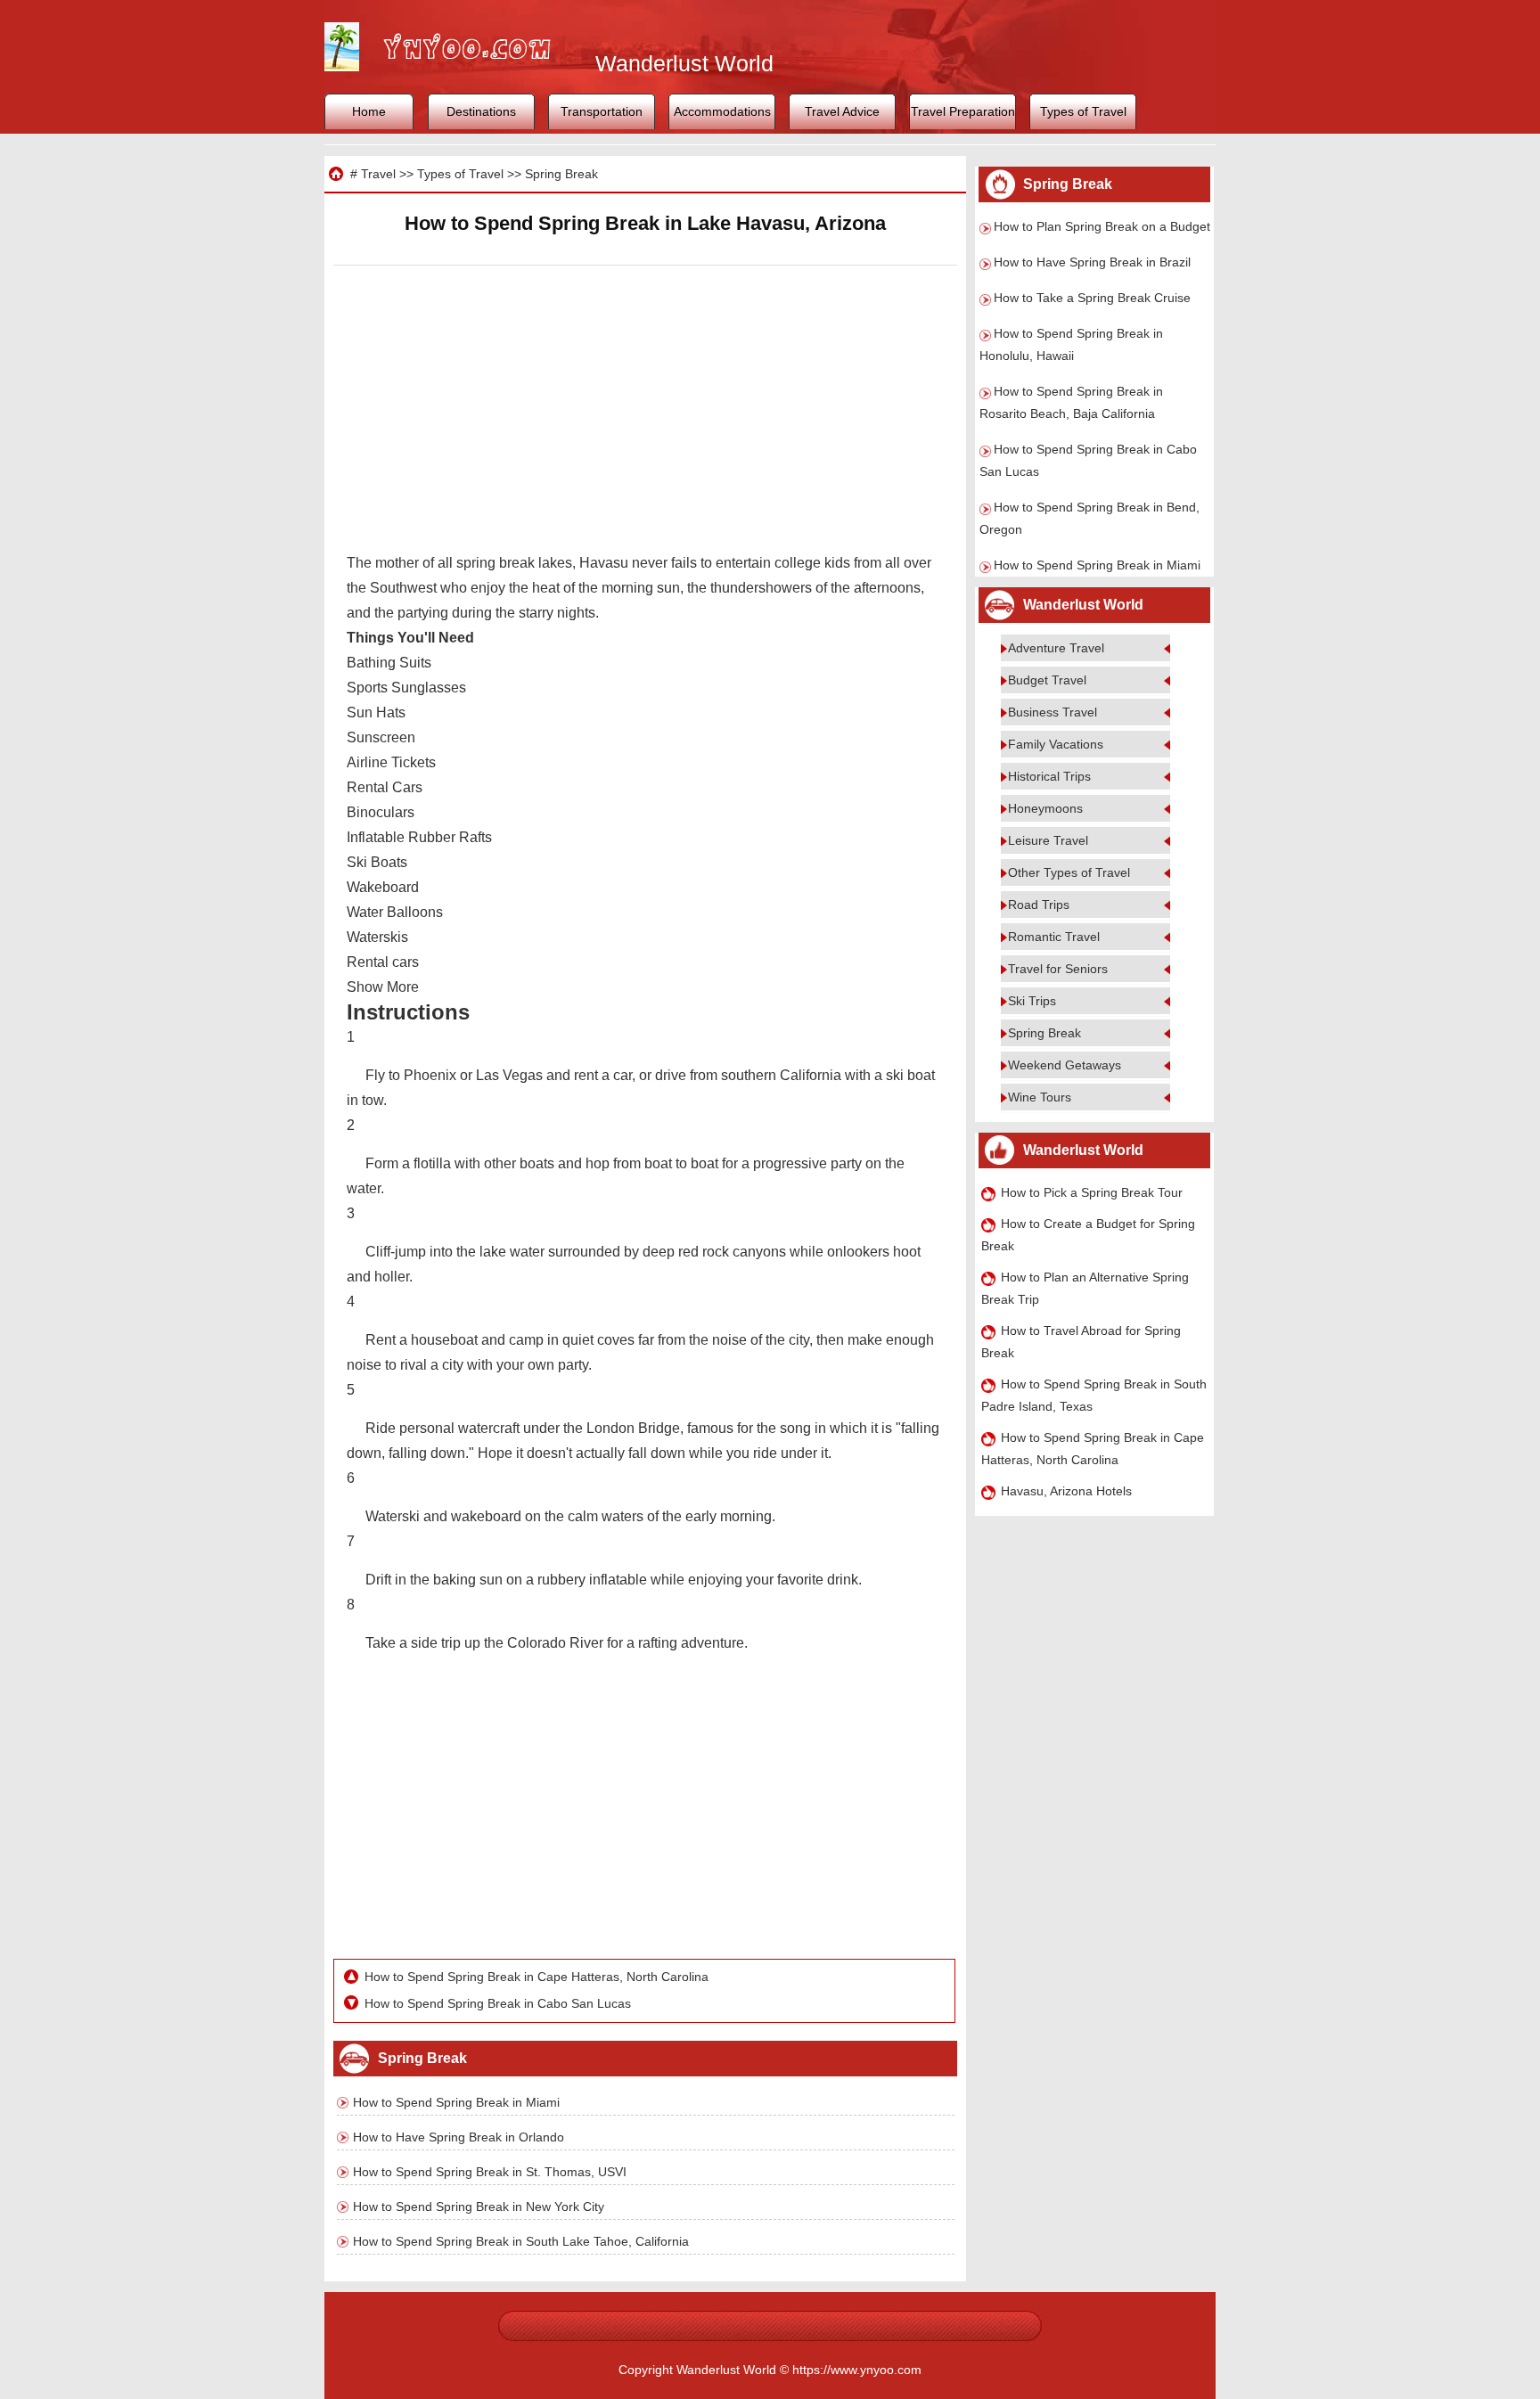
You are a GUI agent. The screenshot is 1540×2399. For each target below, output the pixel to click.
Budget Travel (1047, 680)
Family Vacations (1056, 744)
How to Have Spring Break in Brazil (1092, 262)
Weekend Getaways (1065, 1065)
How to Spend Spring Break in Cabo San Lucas (498, 2003)
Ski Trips (1032, 1001)
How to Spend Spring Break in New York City (479, 2207)
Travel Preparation (963, 111)
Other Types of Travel (1069, 872)
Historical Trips (1049, 776)
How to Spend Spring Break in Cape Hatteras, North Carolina (537, 1977)
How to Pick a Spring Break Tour (1092, 1192)
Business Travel (1053, 712)
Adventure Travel (1056, 648)
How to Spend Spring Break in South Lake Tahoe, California (521, 2241)
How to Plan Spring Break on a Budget (1102, 226)
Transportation (602, 111)
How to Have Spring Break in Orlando (459, 2137)
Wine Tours (1040, 1097)
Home (369, 111)
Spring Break (561, 174)
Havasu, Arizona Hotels (1066, 1491)
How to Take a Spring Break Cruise (1092, 298)
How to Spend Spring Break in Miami (456, 2102)
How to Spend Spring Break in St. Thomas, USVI (490, 2172)
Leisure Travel (1048, 840)
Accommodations (722, 111)
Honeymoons (1045, 808)
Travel (378, 174)
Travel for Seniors (1058, 969)
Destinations (481, 111)
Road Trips (1039, 905)
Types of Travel (1083, 111)
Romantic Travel (1054, 937)
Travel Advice (842, 111)
